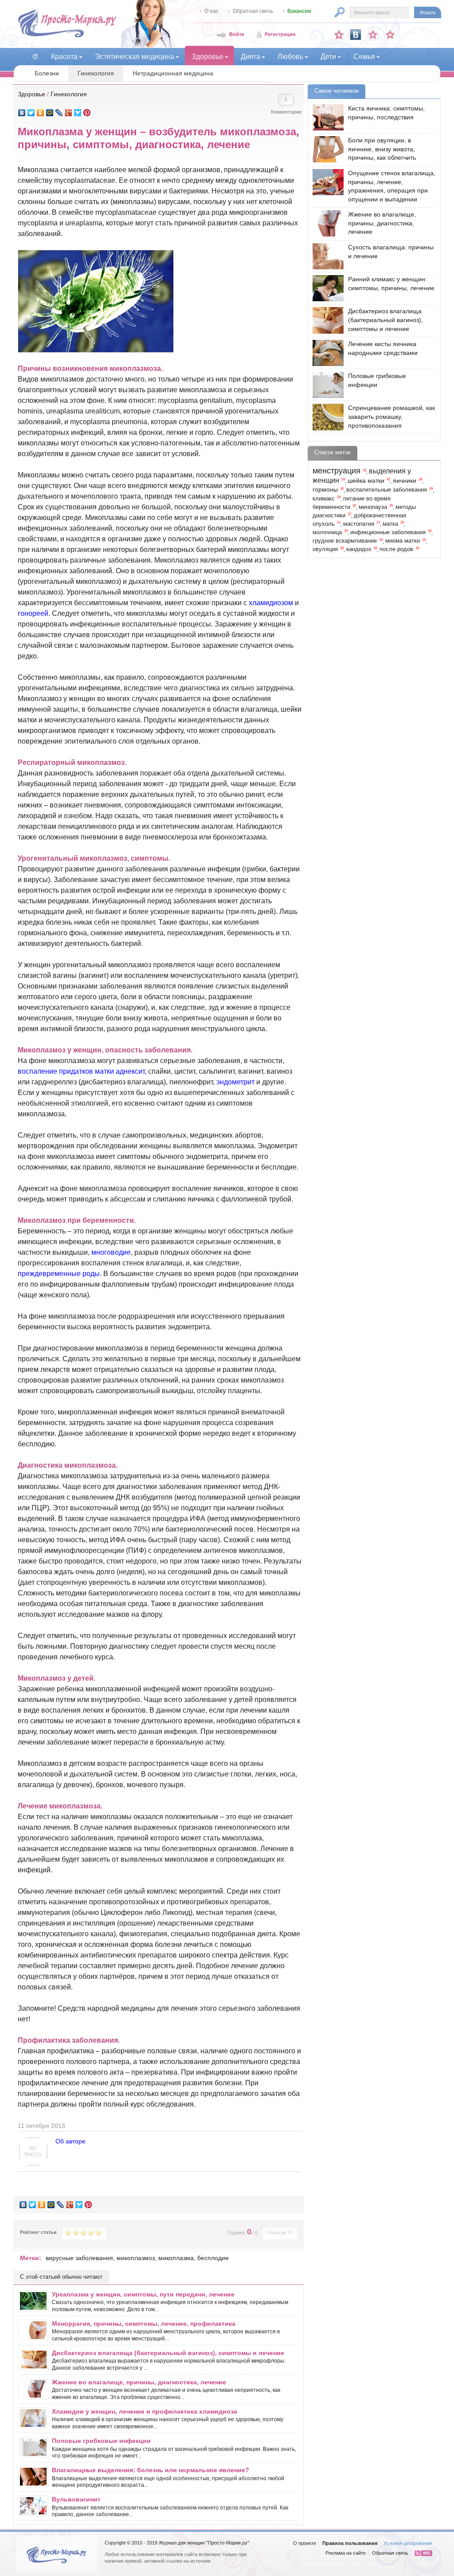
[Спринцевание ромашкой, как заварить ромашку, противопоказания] (326, 417)
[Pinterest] (87, 113)
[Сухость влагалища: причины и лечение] (326, 256)
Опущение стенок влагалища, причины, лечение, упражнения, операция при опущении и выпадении (392, 186)
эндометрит (235, 1082)
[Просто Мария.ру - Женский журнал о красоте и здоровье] (67, 36)
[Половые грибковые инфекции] (326, 385)
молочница (327, 532)
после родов (396, 549)
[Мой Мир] (50, 113)
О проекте (305, 2543)
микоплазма (176, 2258)
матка (390, 524)
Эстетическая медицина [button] (135, 57)
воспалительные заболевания (387, 490)
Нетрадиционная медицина (173, 73)
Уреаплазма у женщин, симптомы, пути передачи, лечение (143, 2294)
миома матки (403, 541)
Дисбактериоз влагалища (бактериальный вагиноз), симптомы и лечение (168, 2353)
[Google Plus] (68, 113)
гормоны (325, 489)
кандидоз (359, 549)
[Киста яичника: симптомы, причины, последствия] (326, 117)
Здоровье (31, 94)
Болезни (47, 73)
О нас (211, 11)
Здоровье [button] (207, 57)
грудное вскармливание (345, 541)
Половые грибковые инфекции (101, 2441)
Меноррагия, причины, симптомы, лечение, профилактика (144, 2324)
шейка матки (366, 481)
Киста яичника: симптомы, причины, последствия (386, 113)
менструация (337, 471)
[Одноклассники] (41, 113)
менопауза (373, 507)
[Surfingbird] (78, 113)
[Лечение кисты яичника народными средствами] (326, 353)
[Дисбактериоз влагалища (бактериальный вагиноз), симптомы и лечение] (326, 320)
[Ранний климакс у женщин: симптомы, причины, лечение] (326, 288)
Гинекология (96, 73)
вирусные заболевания (79, 2258)
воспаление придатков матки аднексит (81, 1071)
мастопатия (359, 524)
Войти (237, 34)
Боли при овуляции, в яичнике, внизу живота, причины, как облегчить (382, 149)
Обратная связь (253, 11)
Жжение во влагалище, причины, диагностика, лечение (139, 2382)
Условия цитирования (408, 2543)
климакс (324, 499)
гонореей (33, 613)
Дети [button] (328, 57)
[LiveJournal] (59, 113)
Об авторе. (71, 2141)
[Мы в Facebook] (373, 35)
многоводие (111, 1252)
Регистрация (280, 34)
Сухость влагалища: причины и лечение (391, 252)
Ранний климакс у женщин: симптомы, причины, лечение (391, 284)
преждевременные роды (59, 1274)
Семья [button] (364, 57)
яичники (405, 481)
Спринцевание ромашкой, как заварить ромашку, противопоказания (391, 416)
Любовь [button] (290, 57)
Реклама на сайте (346, 2553)
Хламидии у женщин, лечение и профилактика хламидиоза (145, 2411)
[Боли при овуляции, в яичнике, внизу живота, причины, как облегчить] (326, 149)
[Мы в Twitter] (390, 35)
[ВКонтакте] (22, 113)
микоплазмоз (136, 2258)
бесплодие (213, 2258)
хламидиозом (271, 603)
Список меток (333, 452)
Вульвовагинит (76, 2499)
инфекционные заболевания (388, 532)
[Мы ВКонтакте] (356, 35)
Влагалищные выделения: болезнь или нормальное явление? (151, 2470)
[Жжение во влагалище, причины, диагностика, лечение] (326, 223)
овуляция (325, 549)
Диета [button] (250, 57)
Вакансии (299, 11)
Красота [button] (64, 57)
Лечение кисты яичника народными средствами (383, 348)
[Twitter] (31, 113)
